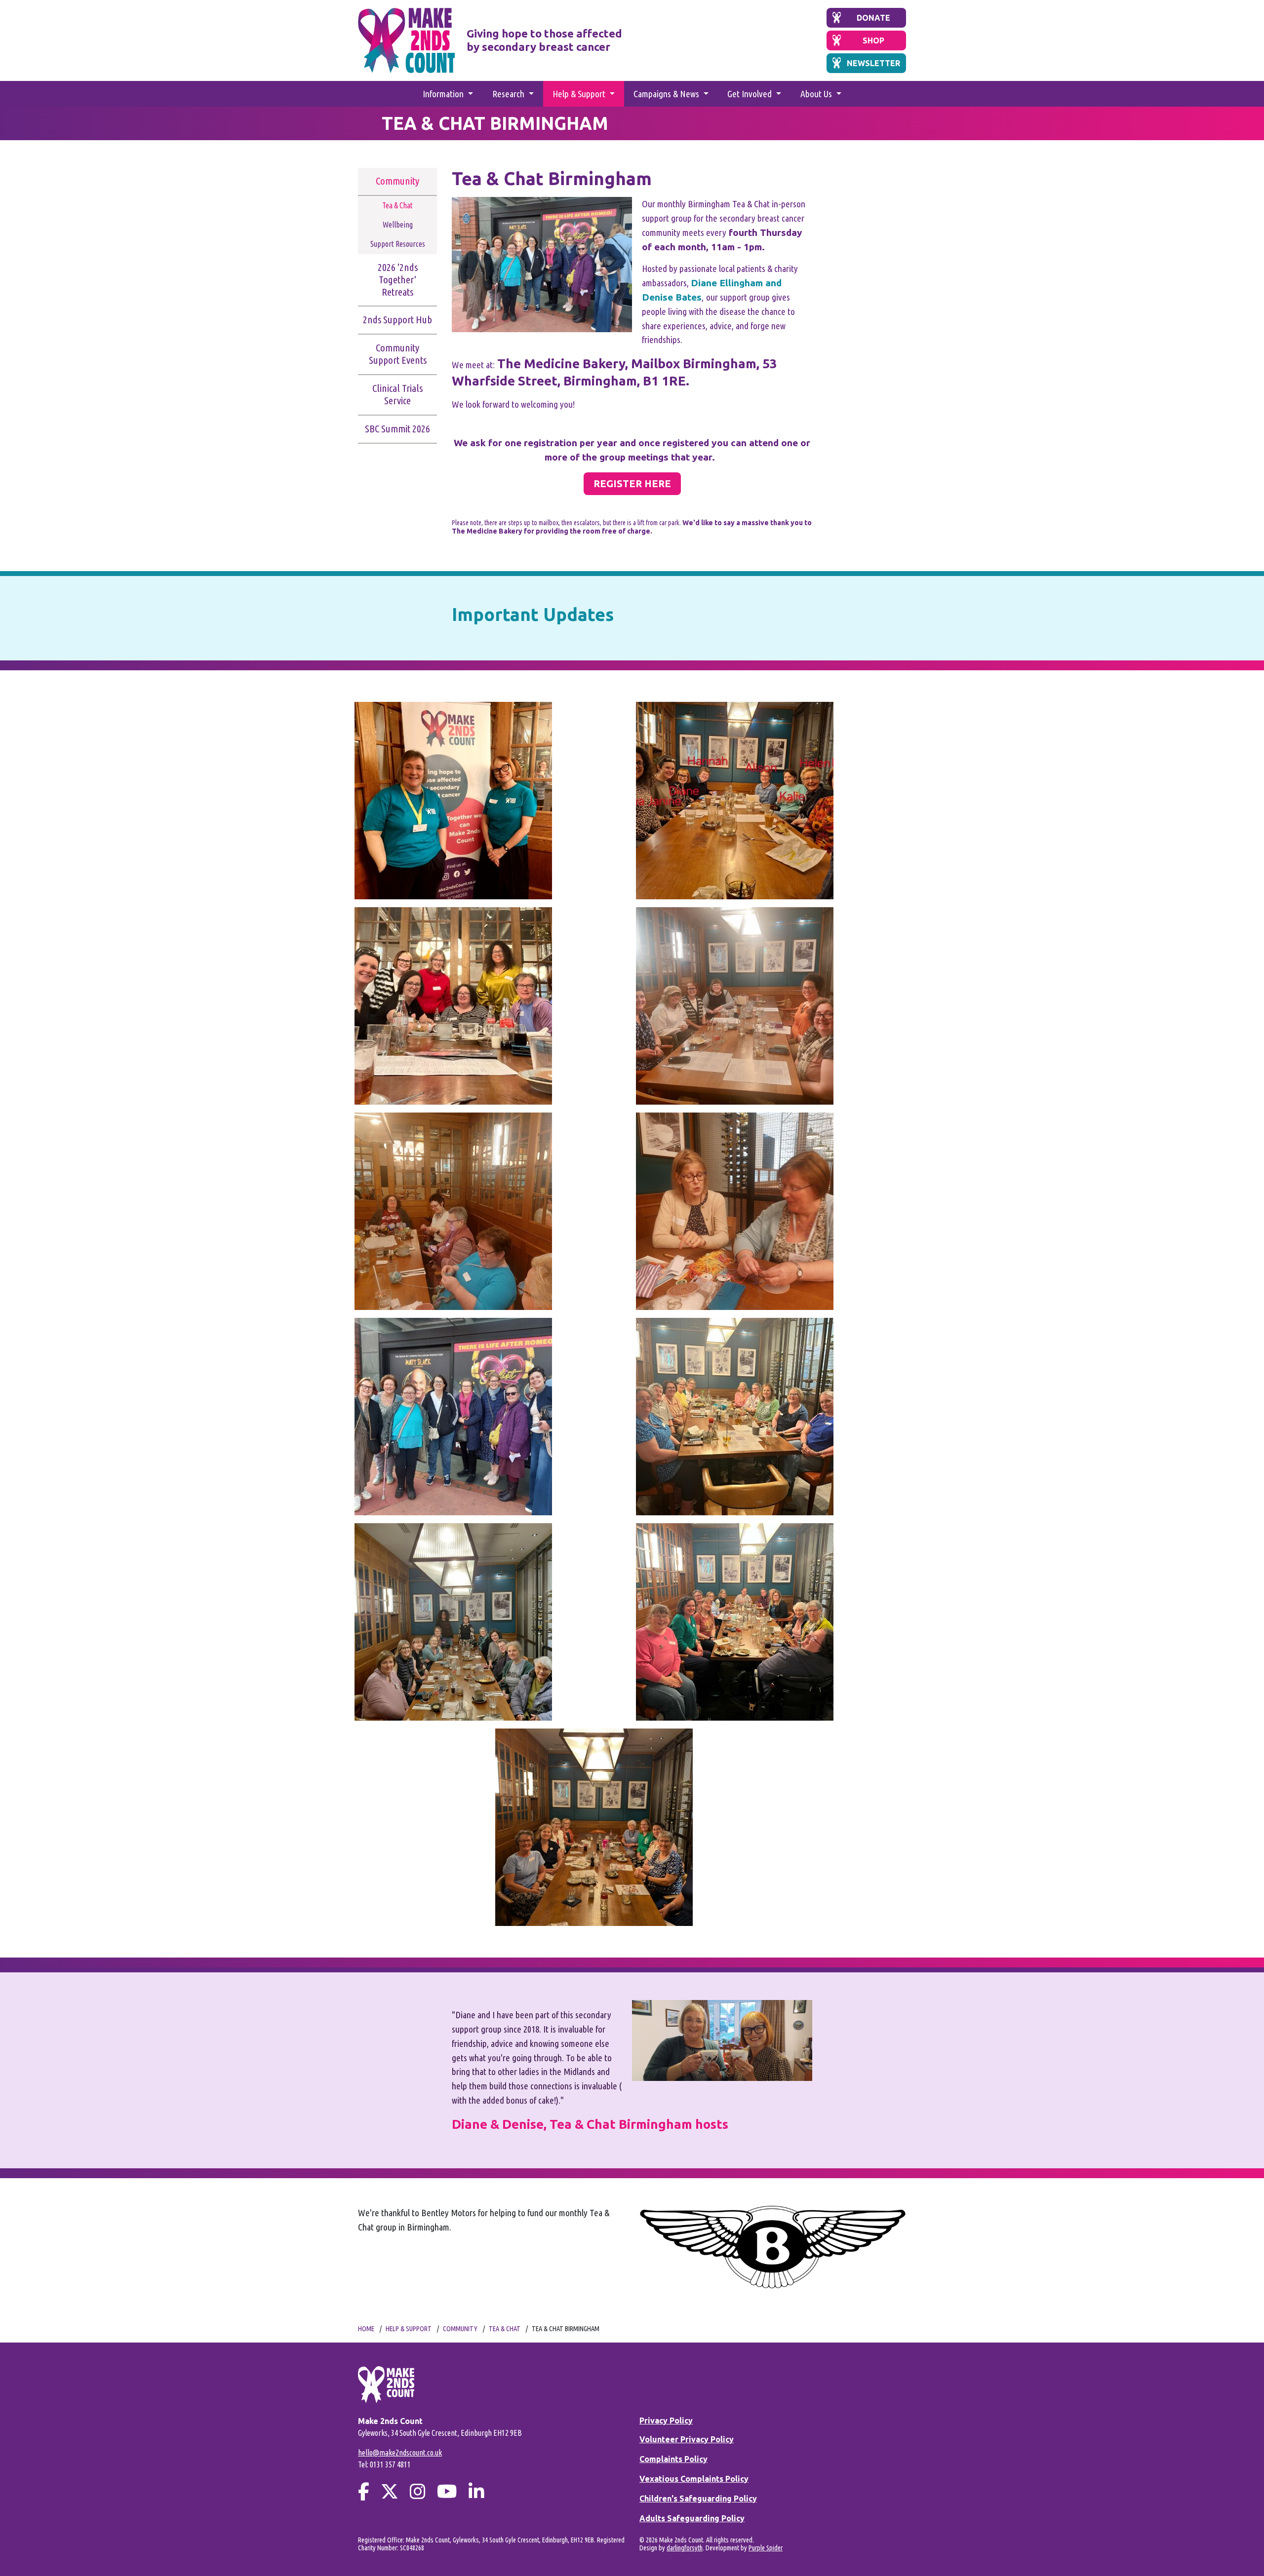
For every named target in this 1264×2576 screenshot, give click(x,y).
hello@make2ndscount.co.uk (400, 2453)
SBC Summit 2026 (397, 429)
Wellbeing (398, 225)
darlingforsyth (685, 2548)
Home (366, 2329)
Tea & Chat (397, 205)
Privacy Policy (666, 2421)
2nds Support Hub (397, 320)
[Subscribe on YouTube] (447, 2491)
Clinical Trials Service (397, 394)
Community (397, 181)
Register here (632, 483)
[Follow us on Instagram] (418, 2491)
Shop (873, 40)
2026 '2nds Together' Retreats (398, 280)
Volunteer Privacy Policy (687, 2439)
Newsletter (873, 63)
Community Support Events (398, 354)
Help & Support (409, 2329)
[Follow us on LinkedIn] (476, 2491)
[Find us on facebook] (364, 2491)
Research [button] (509, 94)
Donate (873, 18)
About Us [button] (817, 94)
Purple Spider (766, 2548)
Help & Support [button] (580, 94)
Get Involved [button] (750, 94)
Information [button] (444, 94)
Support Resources (398, 244)
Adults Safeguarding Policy (692, 2518)
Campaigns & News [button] (667, 94)
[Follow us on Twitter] (390, 2491)
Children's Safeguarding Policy (698, 2499)
